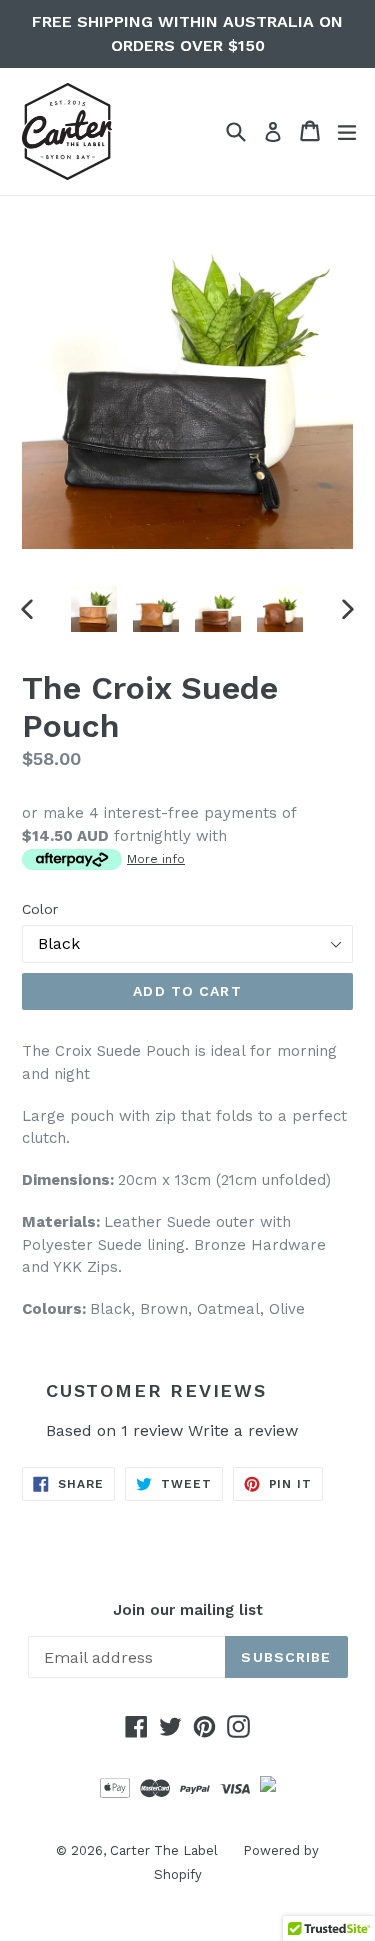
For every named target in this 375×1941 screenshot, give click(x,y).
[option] (94, 609)
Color (40, 909)
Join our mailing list (188, 1610)
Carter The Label (164, 1850)
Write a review (243, 1430)
